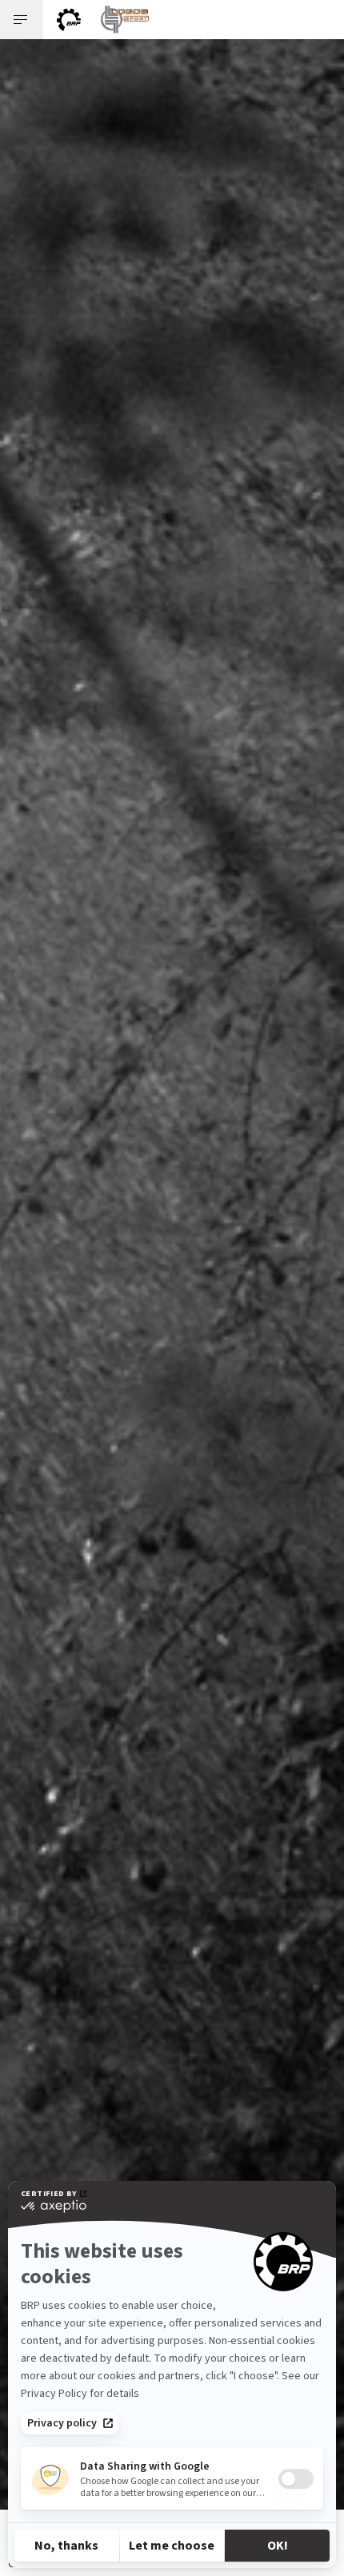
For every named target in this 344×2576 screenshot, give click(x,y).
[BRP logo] (69, 20)
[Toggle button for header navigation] (22, 20)
